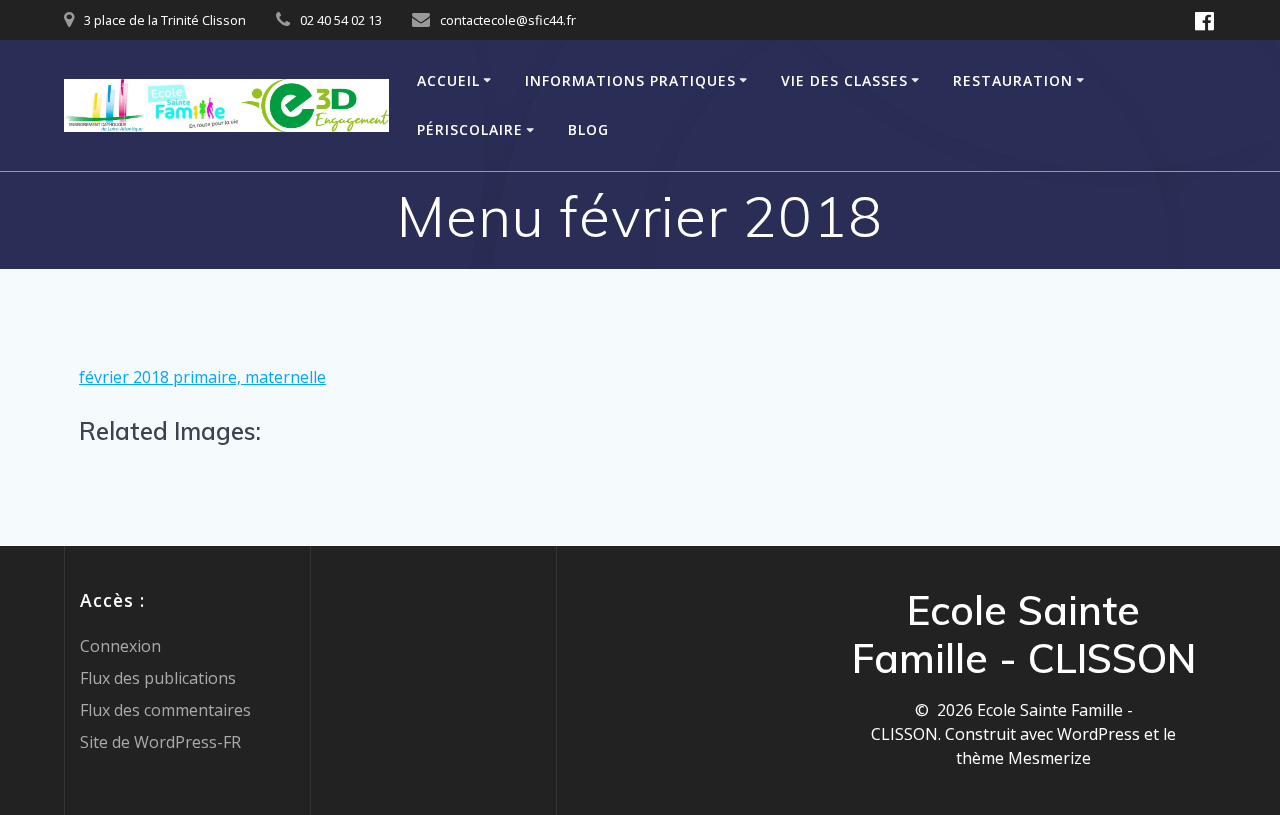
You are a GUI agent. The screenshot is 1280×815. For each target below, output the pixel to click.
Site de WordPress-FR (160, 742)
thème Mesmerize (1023, 758)
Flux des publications (158, 678)
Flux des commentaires (165, 710)
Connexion (120, 646)
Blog (588, 129)
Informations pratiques (630, 80)
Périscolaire (470, 129)
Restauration (1013, 80)
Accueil (448, 80)
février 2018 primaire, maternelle (202, 377)
